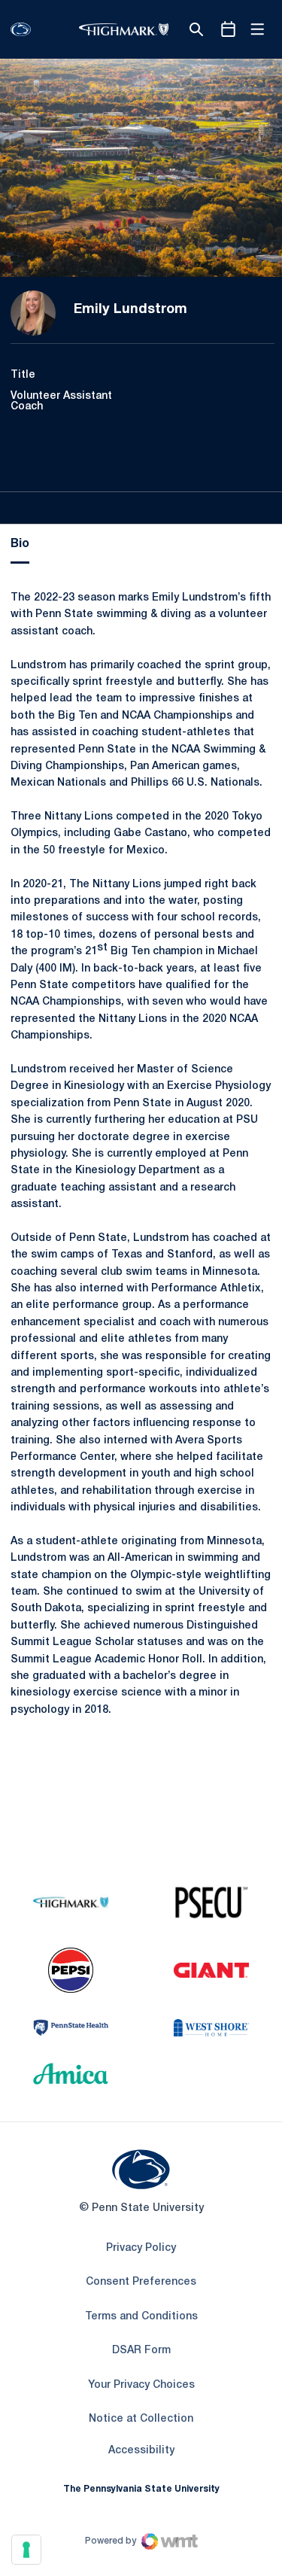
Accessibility (141, 2450)
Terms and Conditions (141, 2317)
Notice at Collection (141, 2419)
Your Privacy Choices (141, 2385)
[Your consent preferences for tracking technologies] (26, 2550)
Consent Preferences (141, 2282)
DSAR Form (141, 2351)
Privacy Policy (141, 2248)
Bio (20, 544)
